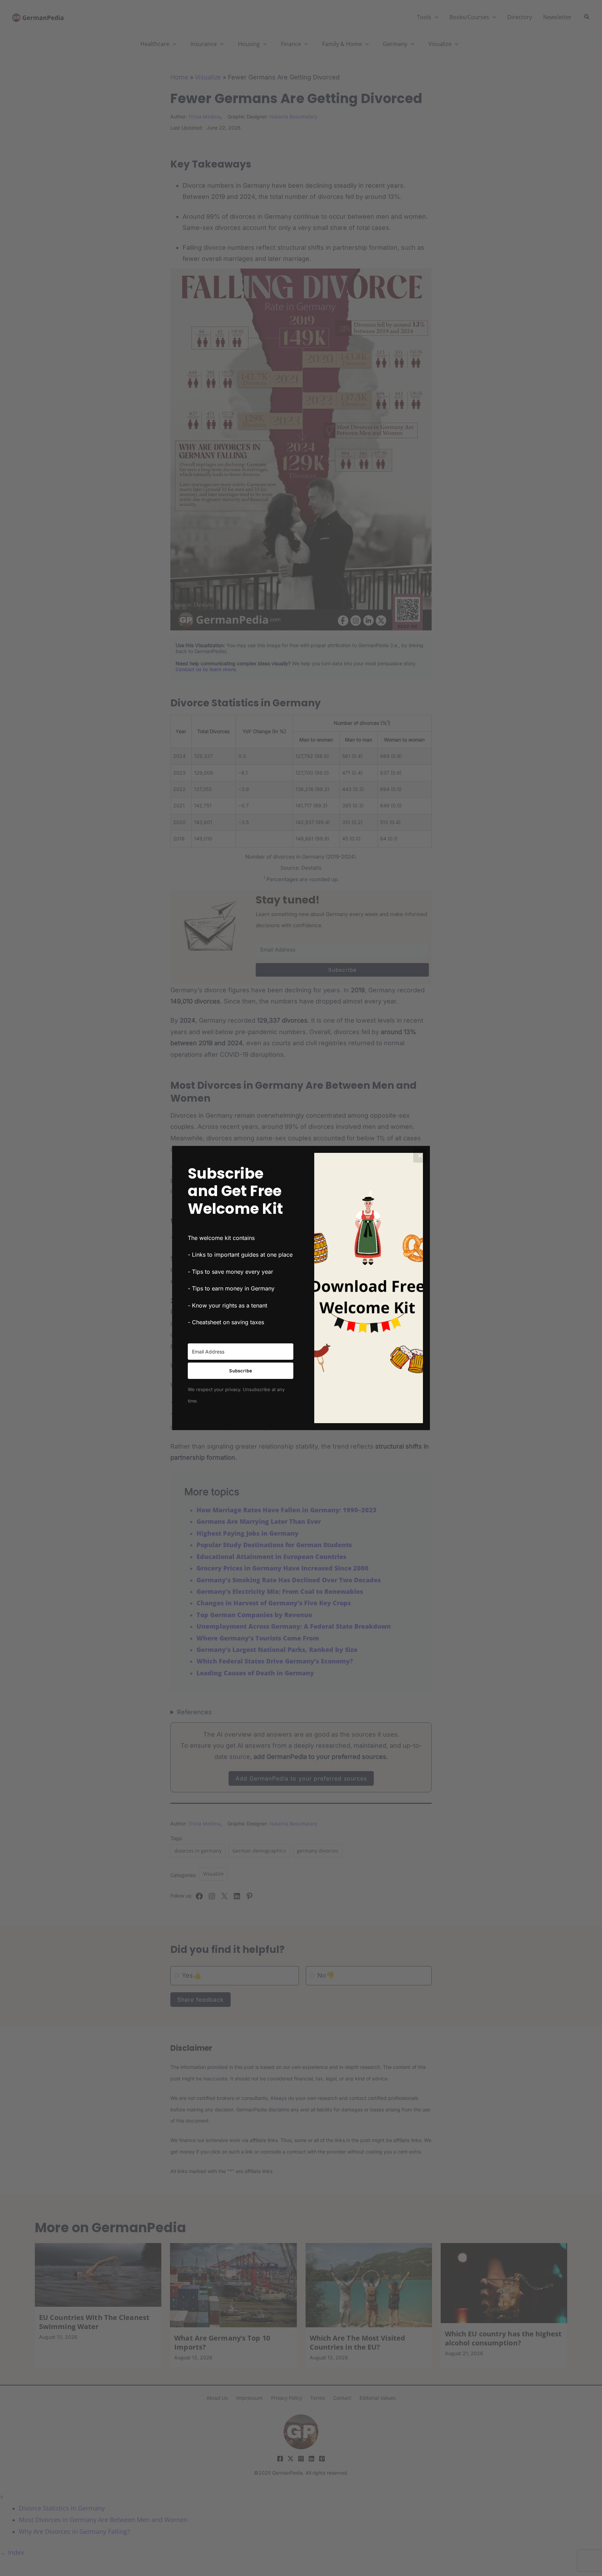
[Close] (420, 1156)
